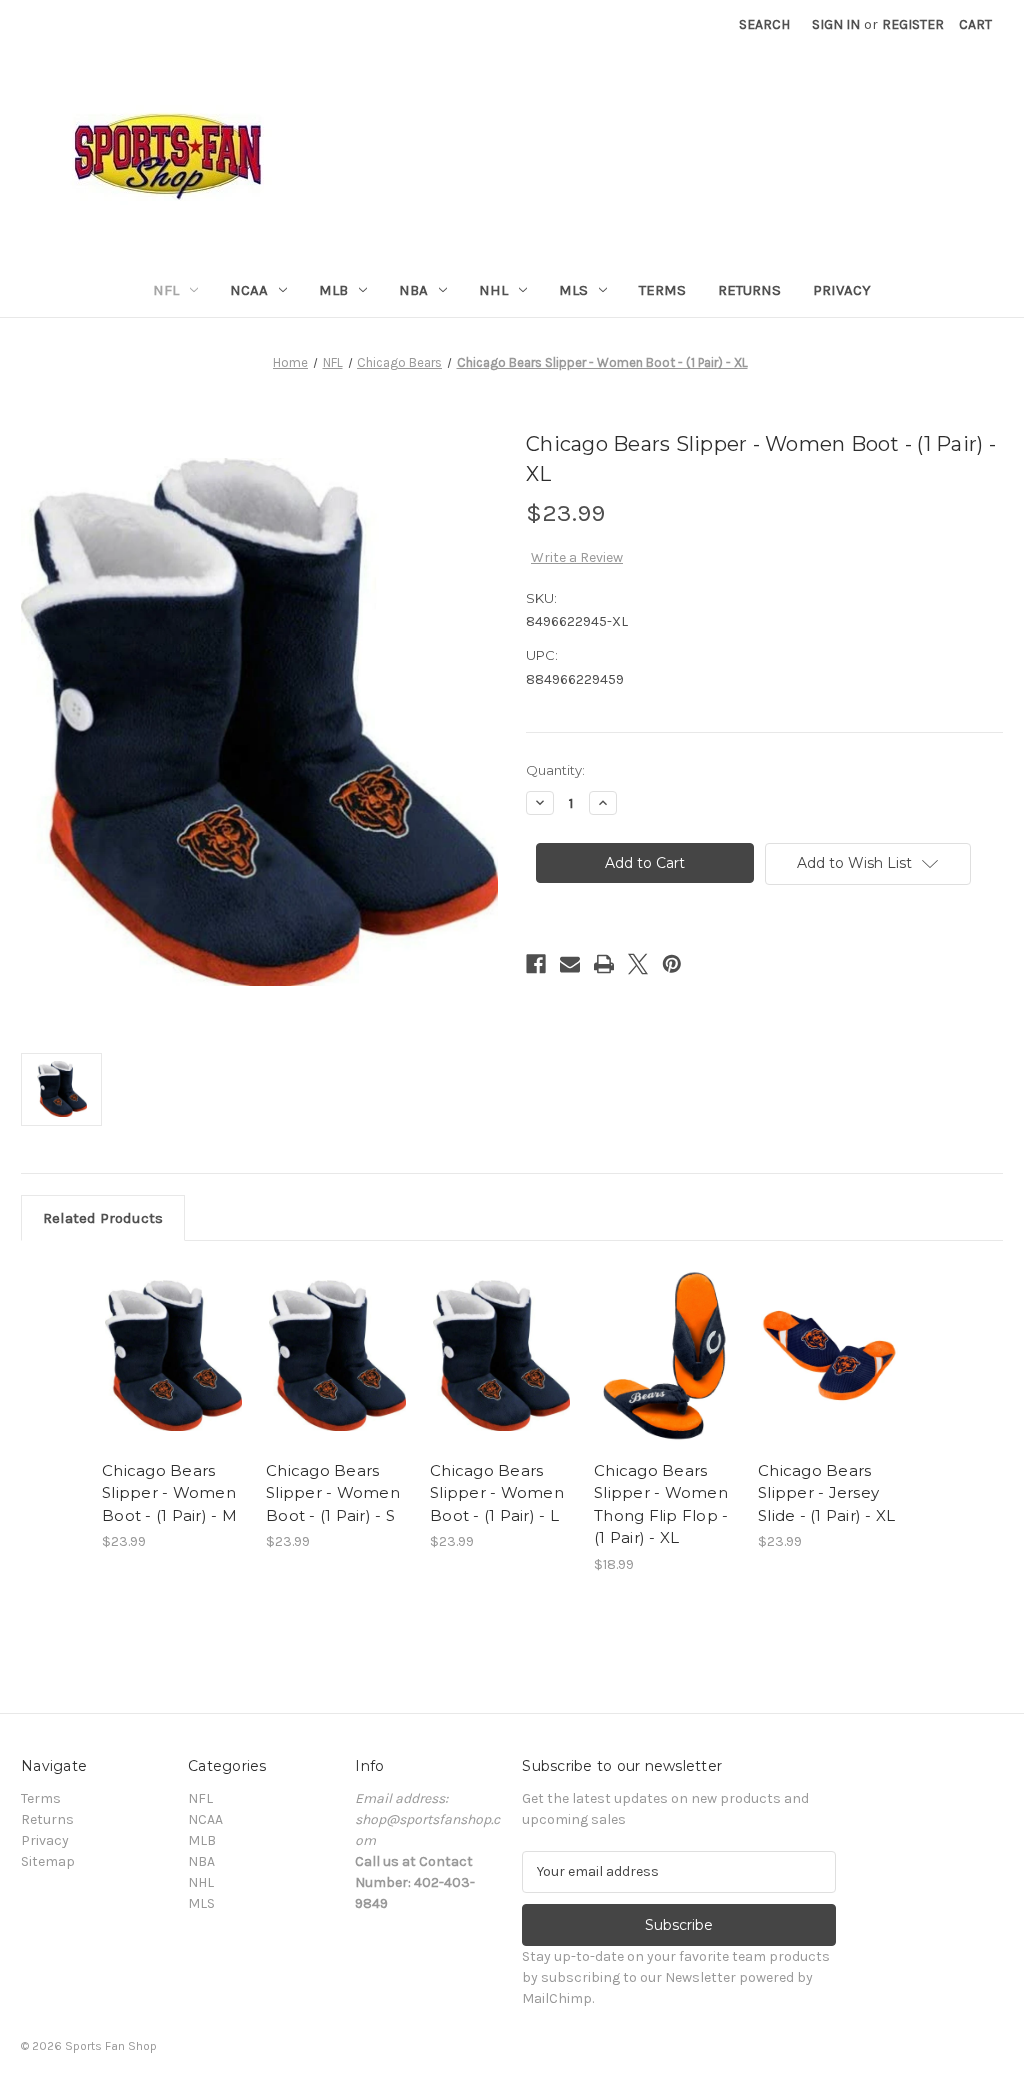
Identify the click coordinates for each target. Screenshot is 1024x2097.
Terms (662, 290)
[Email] (570, 964)
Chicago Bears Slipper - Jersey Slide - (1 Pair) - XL (826, 1493)
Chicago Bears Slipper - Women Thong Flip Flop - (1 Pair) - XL (661, 1504)
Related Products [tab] (103, 1218)
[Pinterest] (672, 964)
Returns (749, 290)
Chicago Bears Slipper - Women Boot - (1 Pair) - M (169, 1493)
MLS (573, 290)
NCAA (249, 290)
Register (913, 24)
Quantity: (555, 770)
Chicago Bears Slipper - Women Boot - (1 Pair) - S (333, 1493)
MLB (333, 290)
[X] (638, 964)
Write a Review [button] (577, 557)
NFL (166, 290)
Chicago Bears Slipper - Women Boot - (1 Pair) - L (497, 1493)
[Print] (604, 964)
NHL (493, 290)
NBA (413, 290)
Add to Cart (173, 1373)
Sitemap (48, 1861)
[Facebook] (536, 964)
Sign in (836, 24)
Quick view (172, 1338)
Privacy (842, 290)
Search (764, 24)
